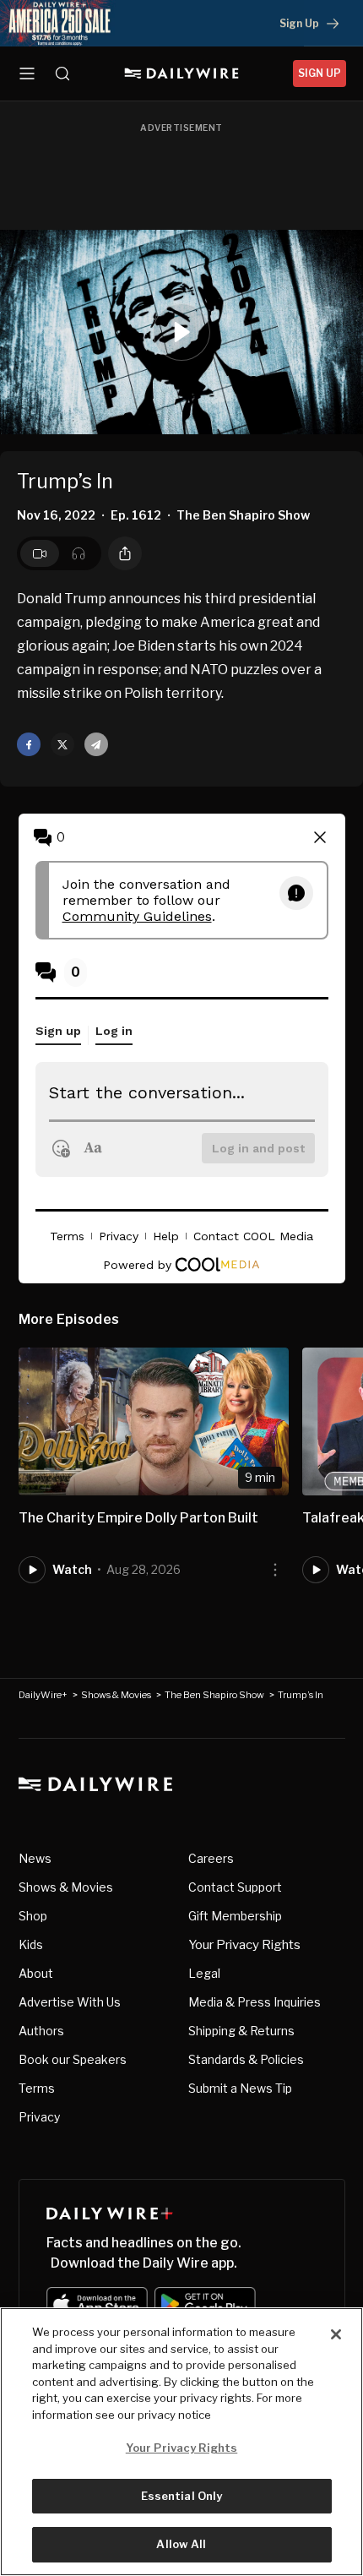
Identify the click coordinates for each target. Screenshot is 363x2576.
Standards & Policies (246, 2059)
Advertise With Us (70, 2002)
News (35, 1858)
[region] (181, 2442)
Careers (211, 1858)
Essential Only (182, 2496)
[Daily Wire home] (182, 74)
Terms (37, 2088)
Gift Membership (235, 1916)
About (36, 1973)
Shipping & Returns (241, 2031)
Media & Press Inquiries (255, 2002)
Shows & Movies (116, 1695)
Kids (31, 1944)
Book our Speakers (73, 2059)
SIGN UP (320, 73)
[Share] (125, 553)
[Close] (336, 2334)
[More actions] (275, 1570)
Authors (41, 2031)
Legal (204, 1973)
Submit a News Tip (240, 2088)
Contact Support (235, 1887)
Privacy (39, 2117)
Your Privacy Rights (244, 1945)
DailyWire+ (43, 1695)
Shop (33, 1916)
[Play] (181, 332)
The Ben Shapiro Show (214, 1695)
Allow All (181, 2544)
